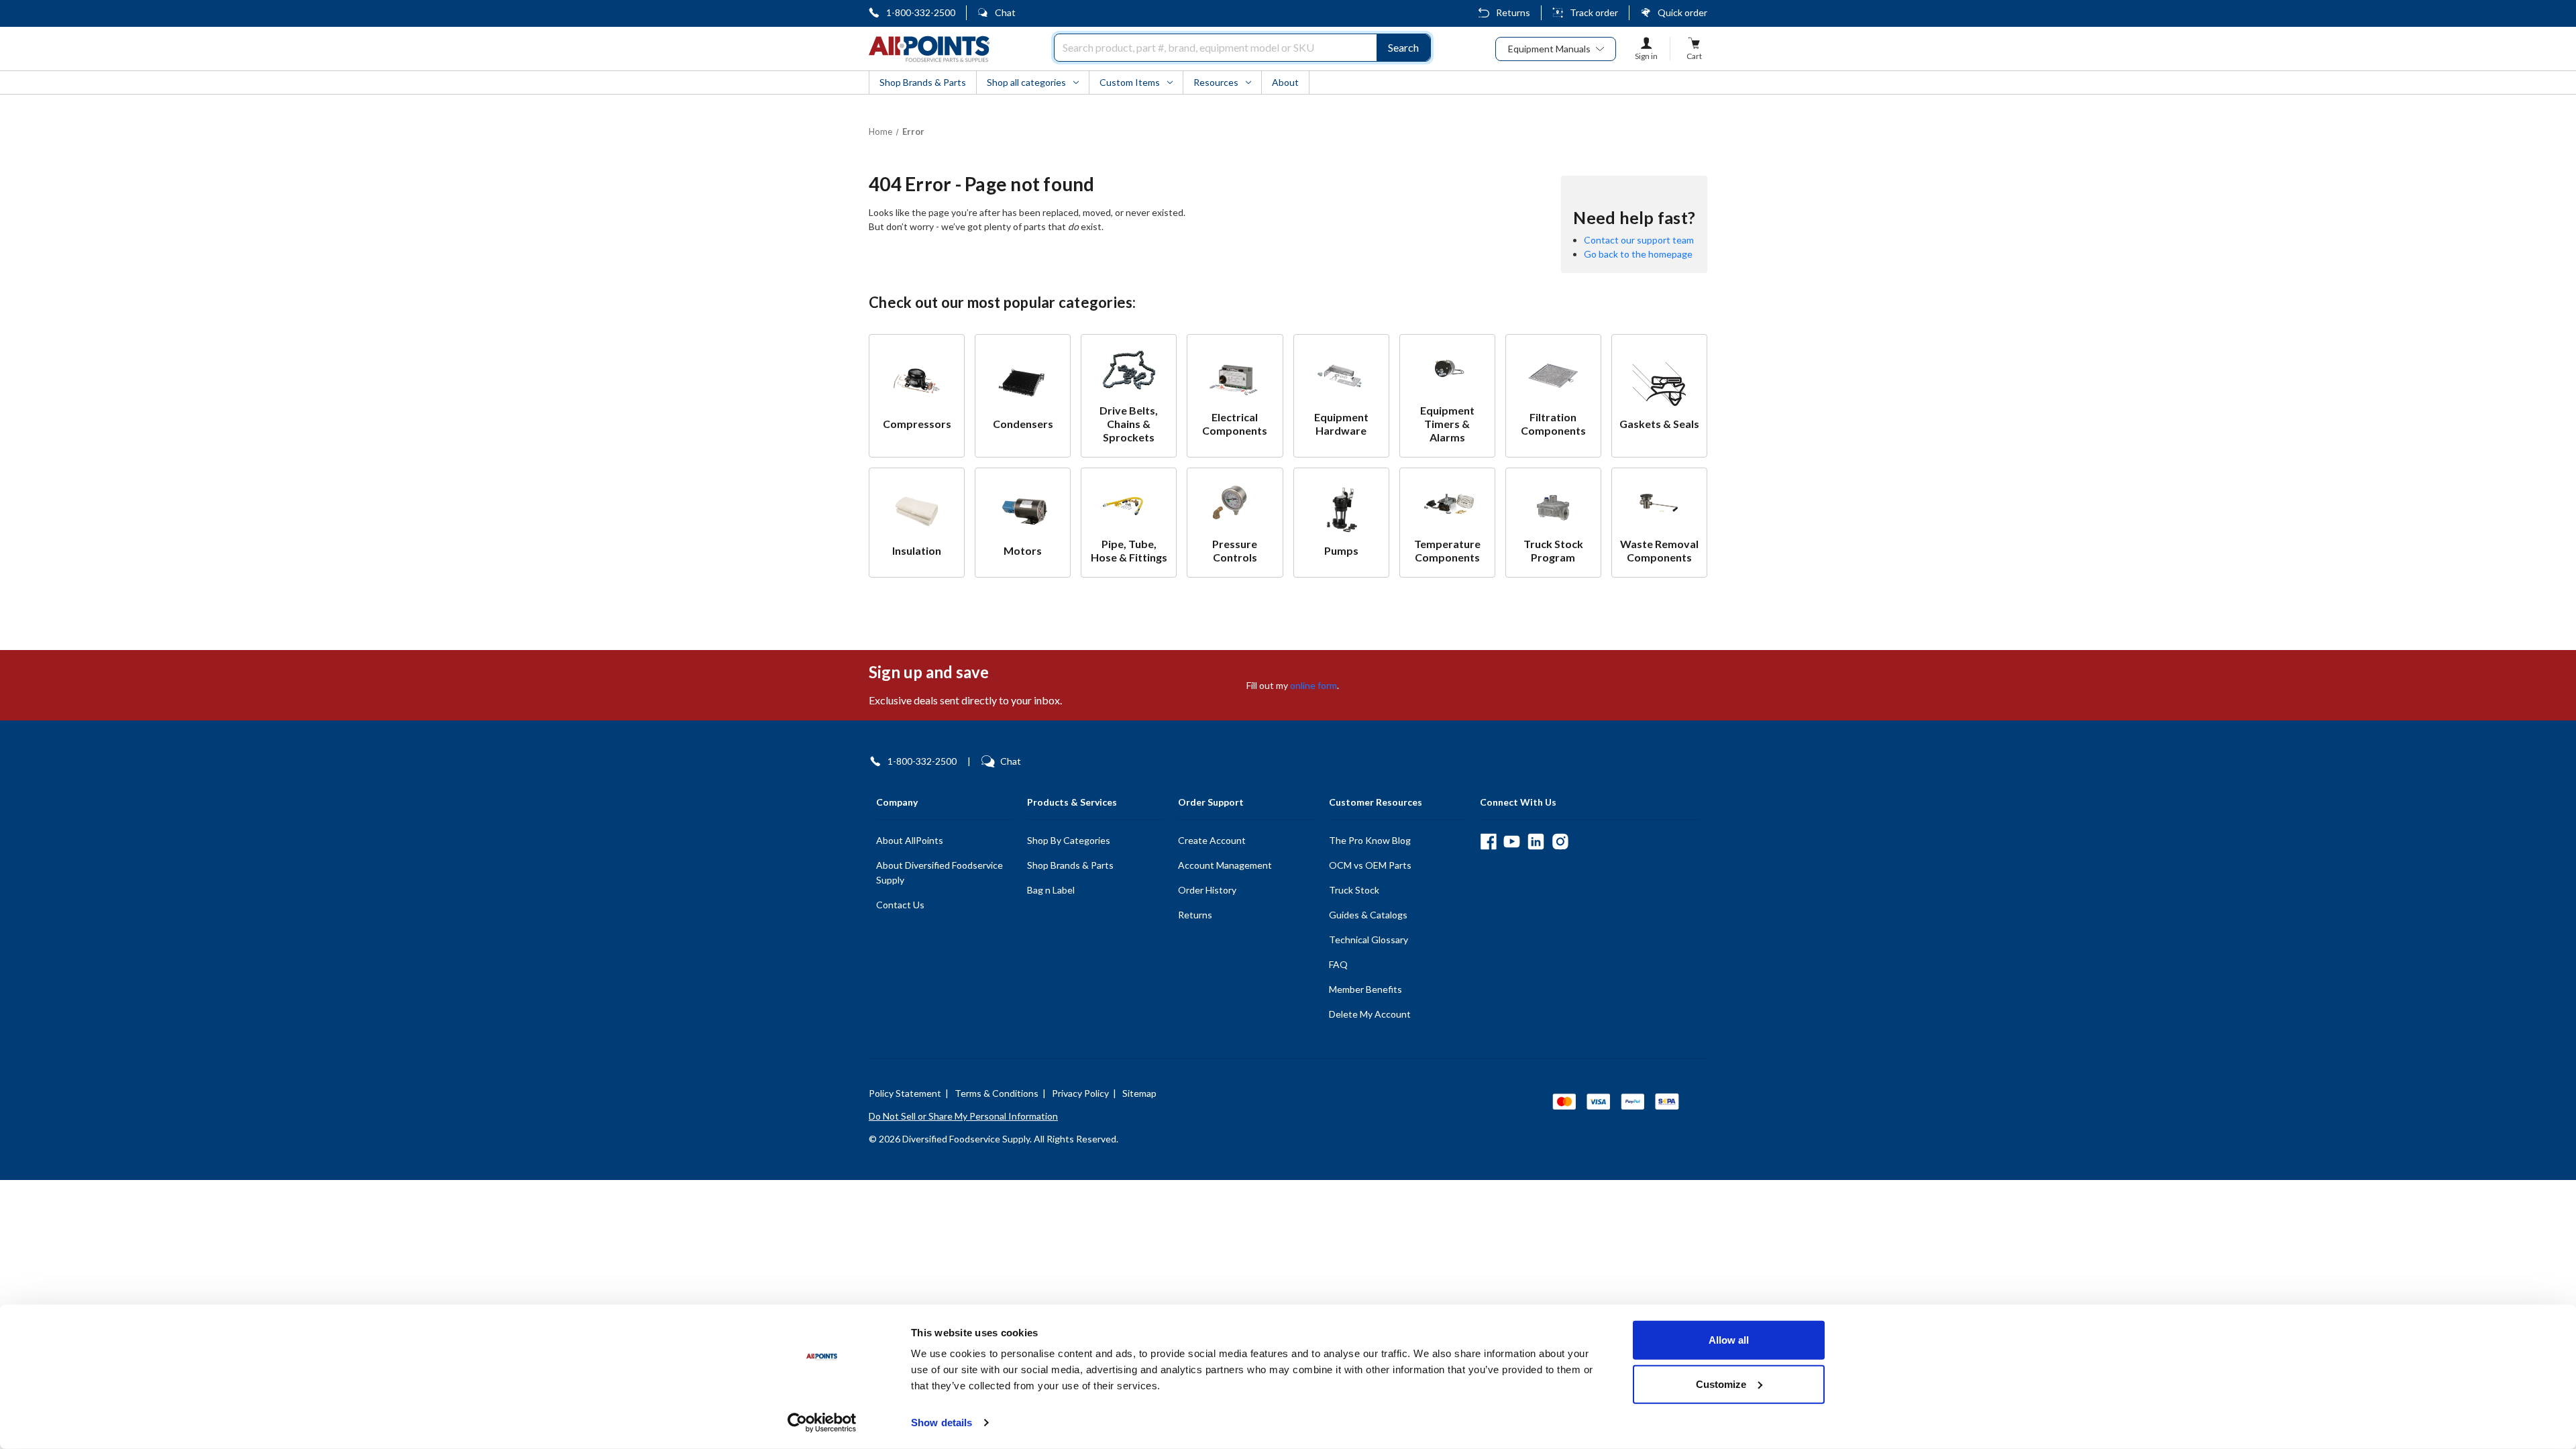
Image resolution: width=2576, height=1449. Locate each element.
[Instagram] (1560, 842)
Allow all (1729, 1340)
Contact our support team (1639, 240)
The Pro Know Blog (1370, 840)
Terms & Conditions (997, 1093)
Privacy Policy (1080, 1093)
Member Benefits (1365, 989)
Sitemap (1139, 1093)
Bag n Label (1051, 890)
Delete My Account (1370, 1014)
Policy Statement (905, 1093)
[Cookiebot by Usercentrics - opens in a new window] (822, 1423)
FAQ (1338, 964)
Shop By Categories (1069, 840)
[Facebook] (1488, 842)
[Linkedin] (1536, 842)
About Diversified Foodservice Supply (940, 872)
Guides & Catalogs (1368, 915)
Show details (942, 1423)
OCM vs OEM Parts (1370, 865)
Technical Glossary (1368, 940)
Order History (1207, 890)
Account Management (1225, 865)
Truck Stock (1354, 890)
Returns (1513, 12)
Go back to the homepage (1638, 254)
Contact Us (900, 905)
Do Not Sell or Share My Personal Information (963, 1116)
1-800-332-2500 (921, 12)
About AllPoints (910, 840)
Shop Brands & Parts (1070, 865)
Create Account (1212, 840)
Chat (1005, 12)
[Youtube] (1512, 842)
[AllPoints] (929, 49)
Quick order (1682, 12)
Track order (1594, 12)
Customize (1721, 1384)
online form (1313, 685)
